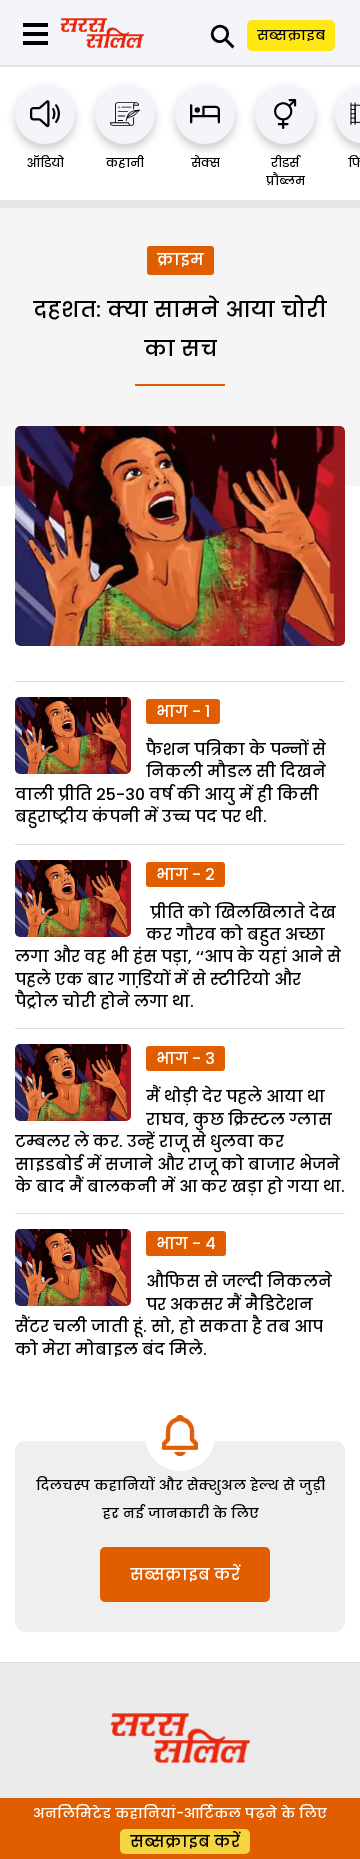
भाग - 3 (185, 1058)
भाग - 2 (185, 874)
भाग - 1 (183, 711)
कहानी (125, 162)
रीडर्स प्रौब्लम (285, 171)
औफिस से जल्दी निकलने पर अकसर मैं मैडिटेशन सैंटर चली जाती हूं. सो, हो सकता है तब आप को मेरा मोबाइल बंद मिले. (173, 1315)
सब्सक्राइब (291, 35)
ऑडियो (45, 162)
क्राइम (180, 259)
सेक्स (205, 162)
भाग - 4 (186, 1243)
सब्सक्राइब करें (185, 1574)
